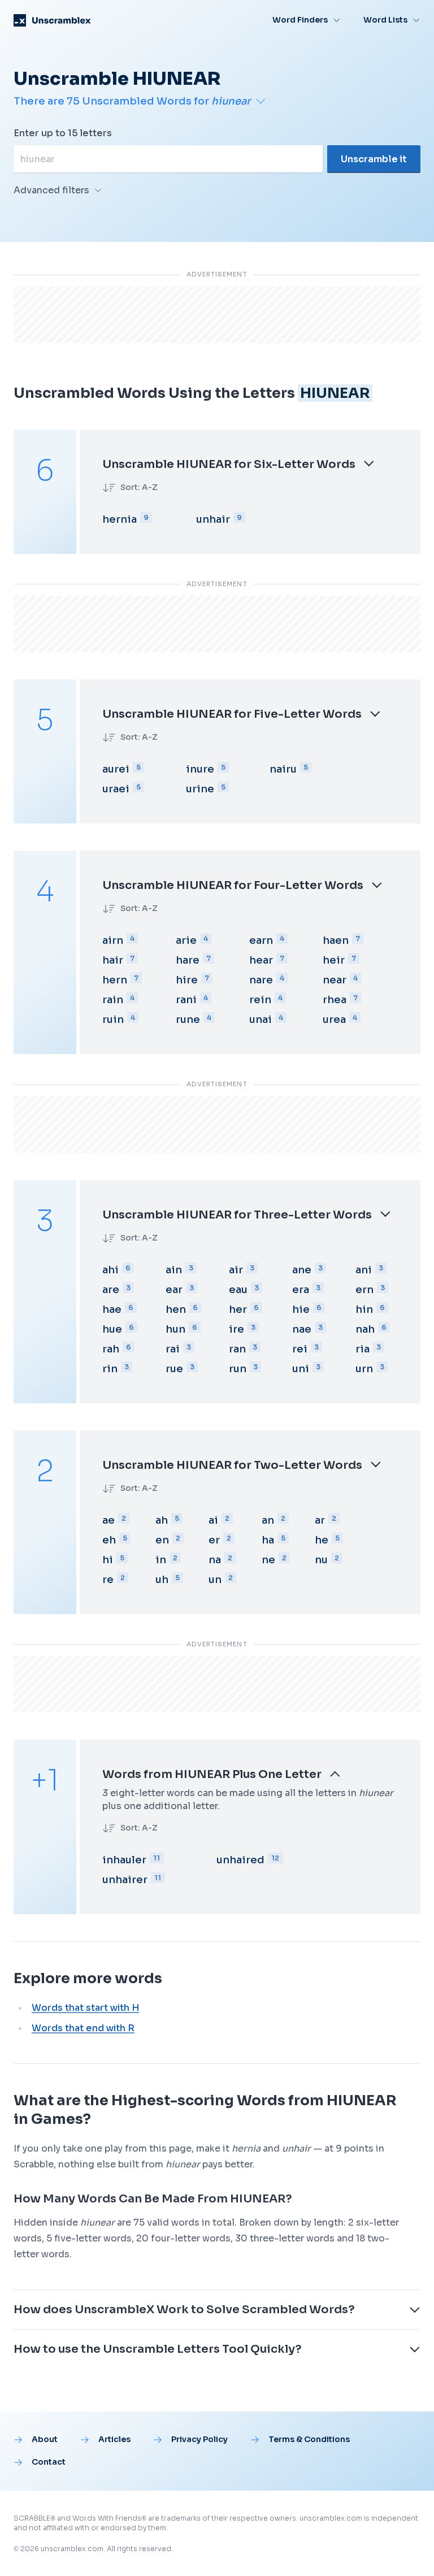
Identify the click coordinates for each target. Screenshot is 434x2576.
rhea (335, 1000)
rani (186, 1000)
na (215, 1560)
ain (174, 1270)
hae (112, 1309)
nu (321, 1560)
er (214, 1540)
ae (108, 1520)
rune (188, 1020)
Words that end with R (83, 2028)
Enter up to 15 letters (63, 133)
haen (336, 940)
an (268, 1520)
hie (301, 1309)
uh (162, 1580)
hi (108, 1560)
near (335, 980)
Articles (114, 2439)
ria (363, 1349)
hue (112, 1329)
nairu (283, 769)
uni (301, 1369)
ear (174, 1290)
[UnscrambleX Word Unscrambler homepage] (52, 20)
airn (113, 940)
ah (162, 1520)
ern (364, 1290)
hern (115, 980)
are (111, 1290)
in (161, 1560)
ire (236, 1329)
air (236, 1270)
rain (113, 1000)
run (238, 1369)
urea (334, 1020)
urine (200, 789)
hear (261, 960)
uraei (116, 789)
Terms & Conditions (309, 2439)
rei (300, 1349)
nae (302, 1329)
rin (110, 1369)
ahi (110, 1270)
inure (200, 769)
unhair (213, 519)
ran (237, 1349)
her (238, 1309)
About (45, 2439)
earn (261, 940)
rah (111, 1349)
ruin (113, 1020)
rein (260, 1000)
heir (334, 960)
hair (113, 960)
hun (175, 1329)
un (215, 1580)
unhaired (240, 1860)
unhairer (125, 1880)
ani (364, 1270)
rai (173, 1349)
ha (268, 1540)
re (108, 1580)
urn (364, 1369)
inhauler (124, 1860)
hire (187, 980)
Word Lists (385, 20)
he (322, 1540)
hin (364, 1309)
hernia (120, 519)
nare (261, 980)
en (162, 1540)
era (301, 1290)
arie (186, 940)
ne (268, 1560)
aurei (116, 769)
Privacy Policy (199, 2439)
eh (109, 1540)
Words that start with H (85, 2008)
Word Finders (300, 20)
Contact (49, 2462)
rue (174, 1369)
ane (302, 1270)
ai (213, 1520)
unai (261, 1020)
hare (188, 960)
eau (238, 1290)
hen (176, 1309)
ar (320, 1520)
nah (365, 1329)
